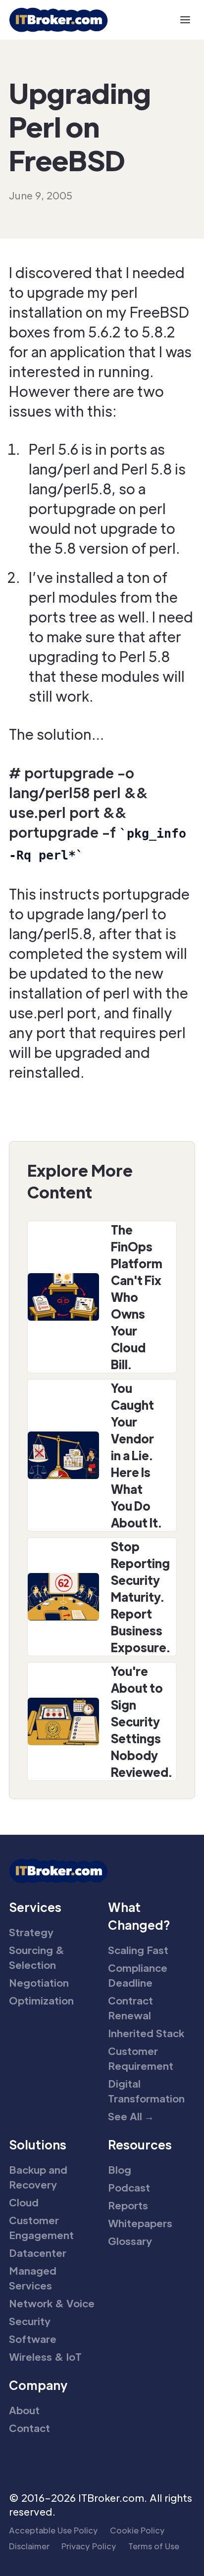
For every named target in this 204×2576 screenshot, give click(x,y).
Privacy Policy (89, 2546)
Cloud (24, 2202)
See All (131, 2116)
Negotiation (39, 1983)
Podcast (129, 2188)
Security (30, 2321)
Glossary (130, 2241)
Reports (128, 2205)
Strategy (31, 1932)
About (24, 2410)
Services (35, 1907)
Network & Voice (52, 2303)
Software (33, 2339)
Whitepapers (140, 2223)
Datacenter (38, 2253)
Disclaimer (29, 2546)
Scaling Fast (138, 1950)
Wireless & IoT (45, 2357)
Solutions (38, 2144)
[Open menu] (185, 20)
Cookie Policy (137, 2530)
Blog (120, 2170)
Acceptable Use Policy (53, 2530)
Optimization (41, 2001)
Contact (29, 2428)
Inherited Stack (146, 2033)
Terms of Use (154, 2546)
